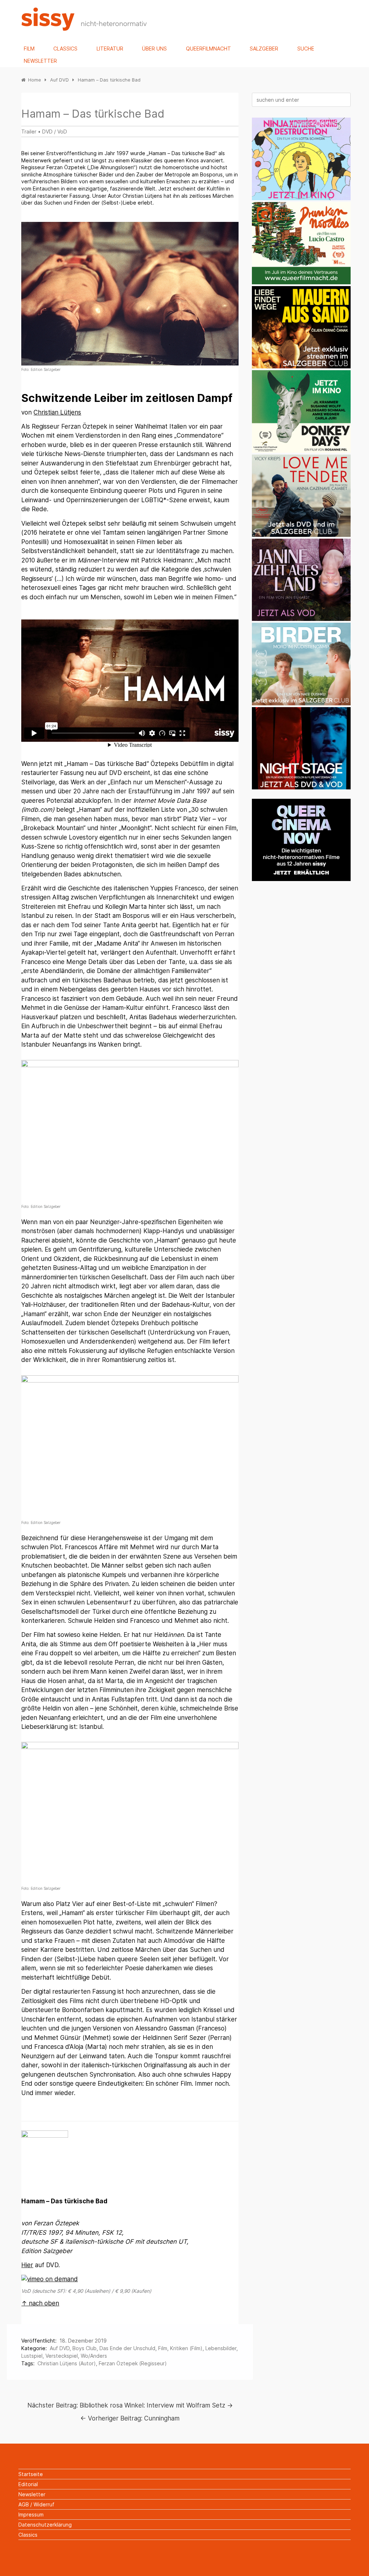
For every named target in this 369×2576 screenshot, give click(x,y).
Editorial (28, 2484)
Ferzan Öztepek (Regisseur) (133, 2363)
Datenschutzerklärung (45, 2525)
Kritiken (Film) (186, 2348)
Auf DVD (60, 2348)
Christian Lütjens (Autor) (67, 2363)
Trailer (29, 132)
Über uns (154, 49)
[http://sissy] (85, 29)
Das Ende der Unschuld (127, 2348)
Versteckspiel (62, 2356)
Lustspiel (32, 2356)
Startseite (31, 2474)
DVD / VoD (55, 132)
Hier (27, 2265)
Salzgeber (264, 49)
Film (29, 49)
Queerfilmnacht (208, 49)
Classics (65, 49)
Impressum (31, 2514)
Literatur (110, 49)
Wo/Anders (94, 2356)
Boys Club (85, 2348)
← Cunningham (130, 2418)
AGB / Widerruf (36, 2504)
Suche (306, 49)
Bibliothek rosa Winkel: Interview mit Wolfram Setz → (130, 2405)
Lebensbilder (221, 2348)
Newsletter (40, 61)
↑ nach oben (40, 2303)
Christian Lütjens (57, 412)
